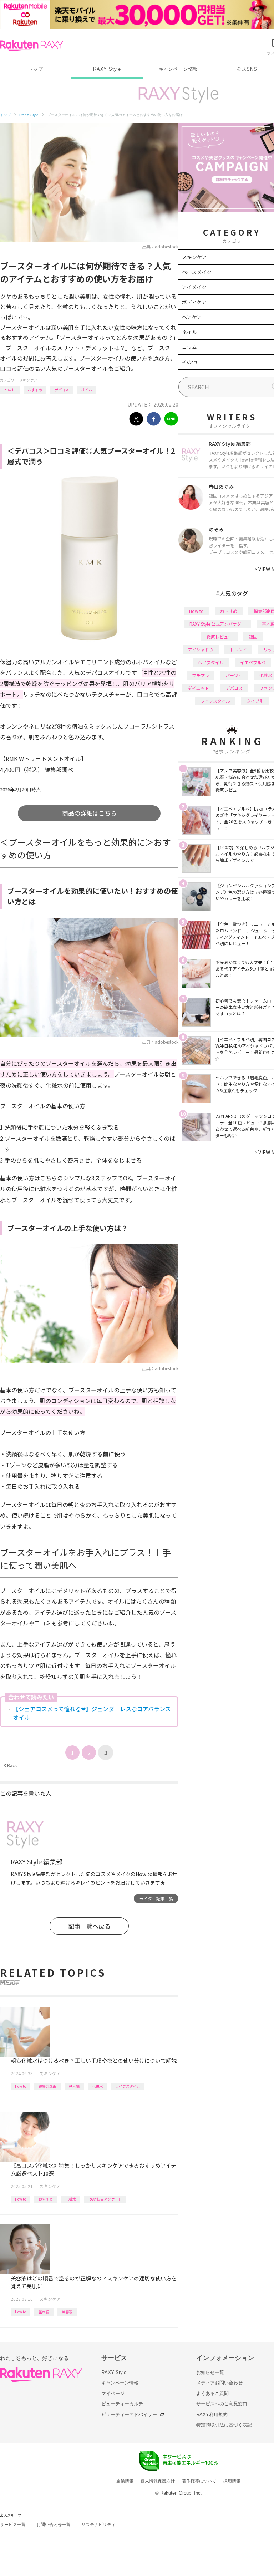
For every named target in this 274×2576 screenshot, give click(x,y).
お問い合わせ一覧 (54, 2525)
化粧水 (97, 2086)
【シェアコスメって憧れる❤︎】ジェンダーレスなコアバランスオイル (92, 1713)
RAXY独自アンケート (105, 2199)
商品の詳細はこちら (89, 813)
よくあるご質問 (212, 2393)
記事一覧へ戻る (89, 1926)
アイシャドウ (201, 649)
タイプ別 (255, 701)
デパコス (62, 390)
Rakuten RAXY (32, 46)
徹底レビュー (219, 637)
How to (10, 390)
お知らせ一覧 (210, 2372)
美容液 (67, 2312)
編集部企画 (47, 2086)
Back (10, 1765)
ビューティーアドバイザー (129, 2414)
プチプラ (201, 675)
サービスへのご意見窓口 (222, 2404)
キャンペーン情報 (178, 69)
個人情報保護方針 (158, 2481)
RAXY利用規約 (212, 2414)
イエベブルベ (253, 662)
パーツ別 (234, 675)
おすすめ (35, 390)
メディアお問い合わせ (219, 2383)
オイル (87, 390)
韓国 (253, 637)
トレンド (238, 649)
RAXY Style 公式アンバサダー (217, 624)
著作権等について (199, 2481)
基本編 (74, 2086)
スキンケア (28, 380)
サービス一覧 (13, 2525)
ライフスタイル (128, 2086)
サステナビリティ (98, 2525)
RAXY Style (107, 69)
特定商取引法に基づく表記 (224, 2425)
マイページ (113, 2393)
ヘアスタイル (211, 662)
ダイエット (198, 688)
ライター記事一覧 (156, 1898)
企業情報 (125, 2481)
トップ (35, 69)
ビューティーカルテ (122, 2404)
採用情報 (232, 2481)
